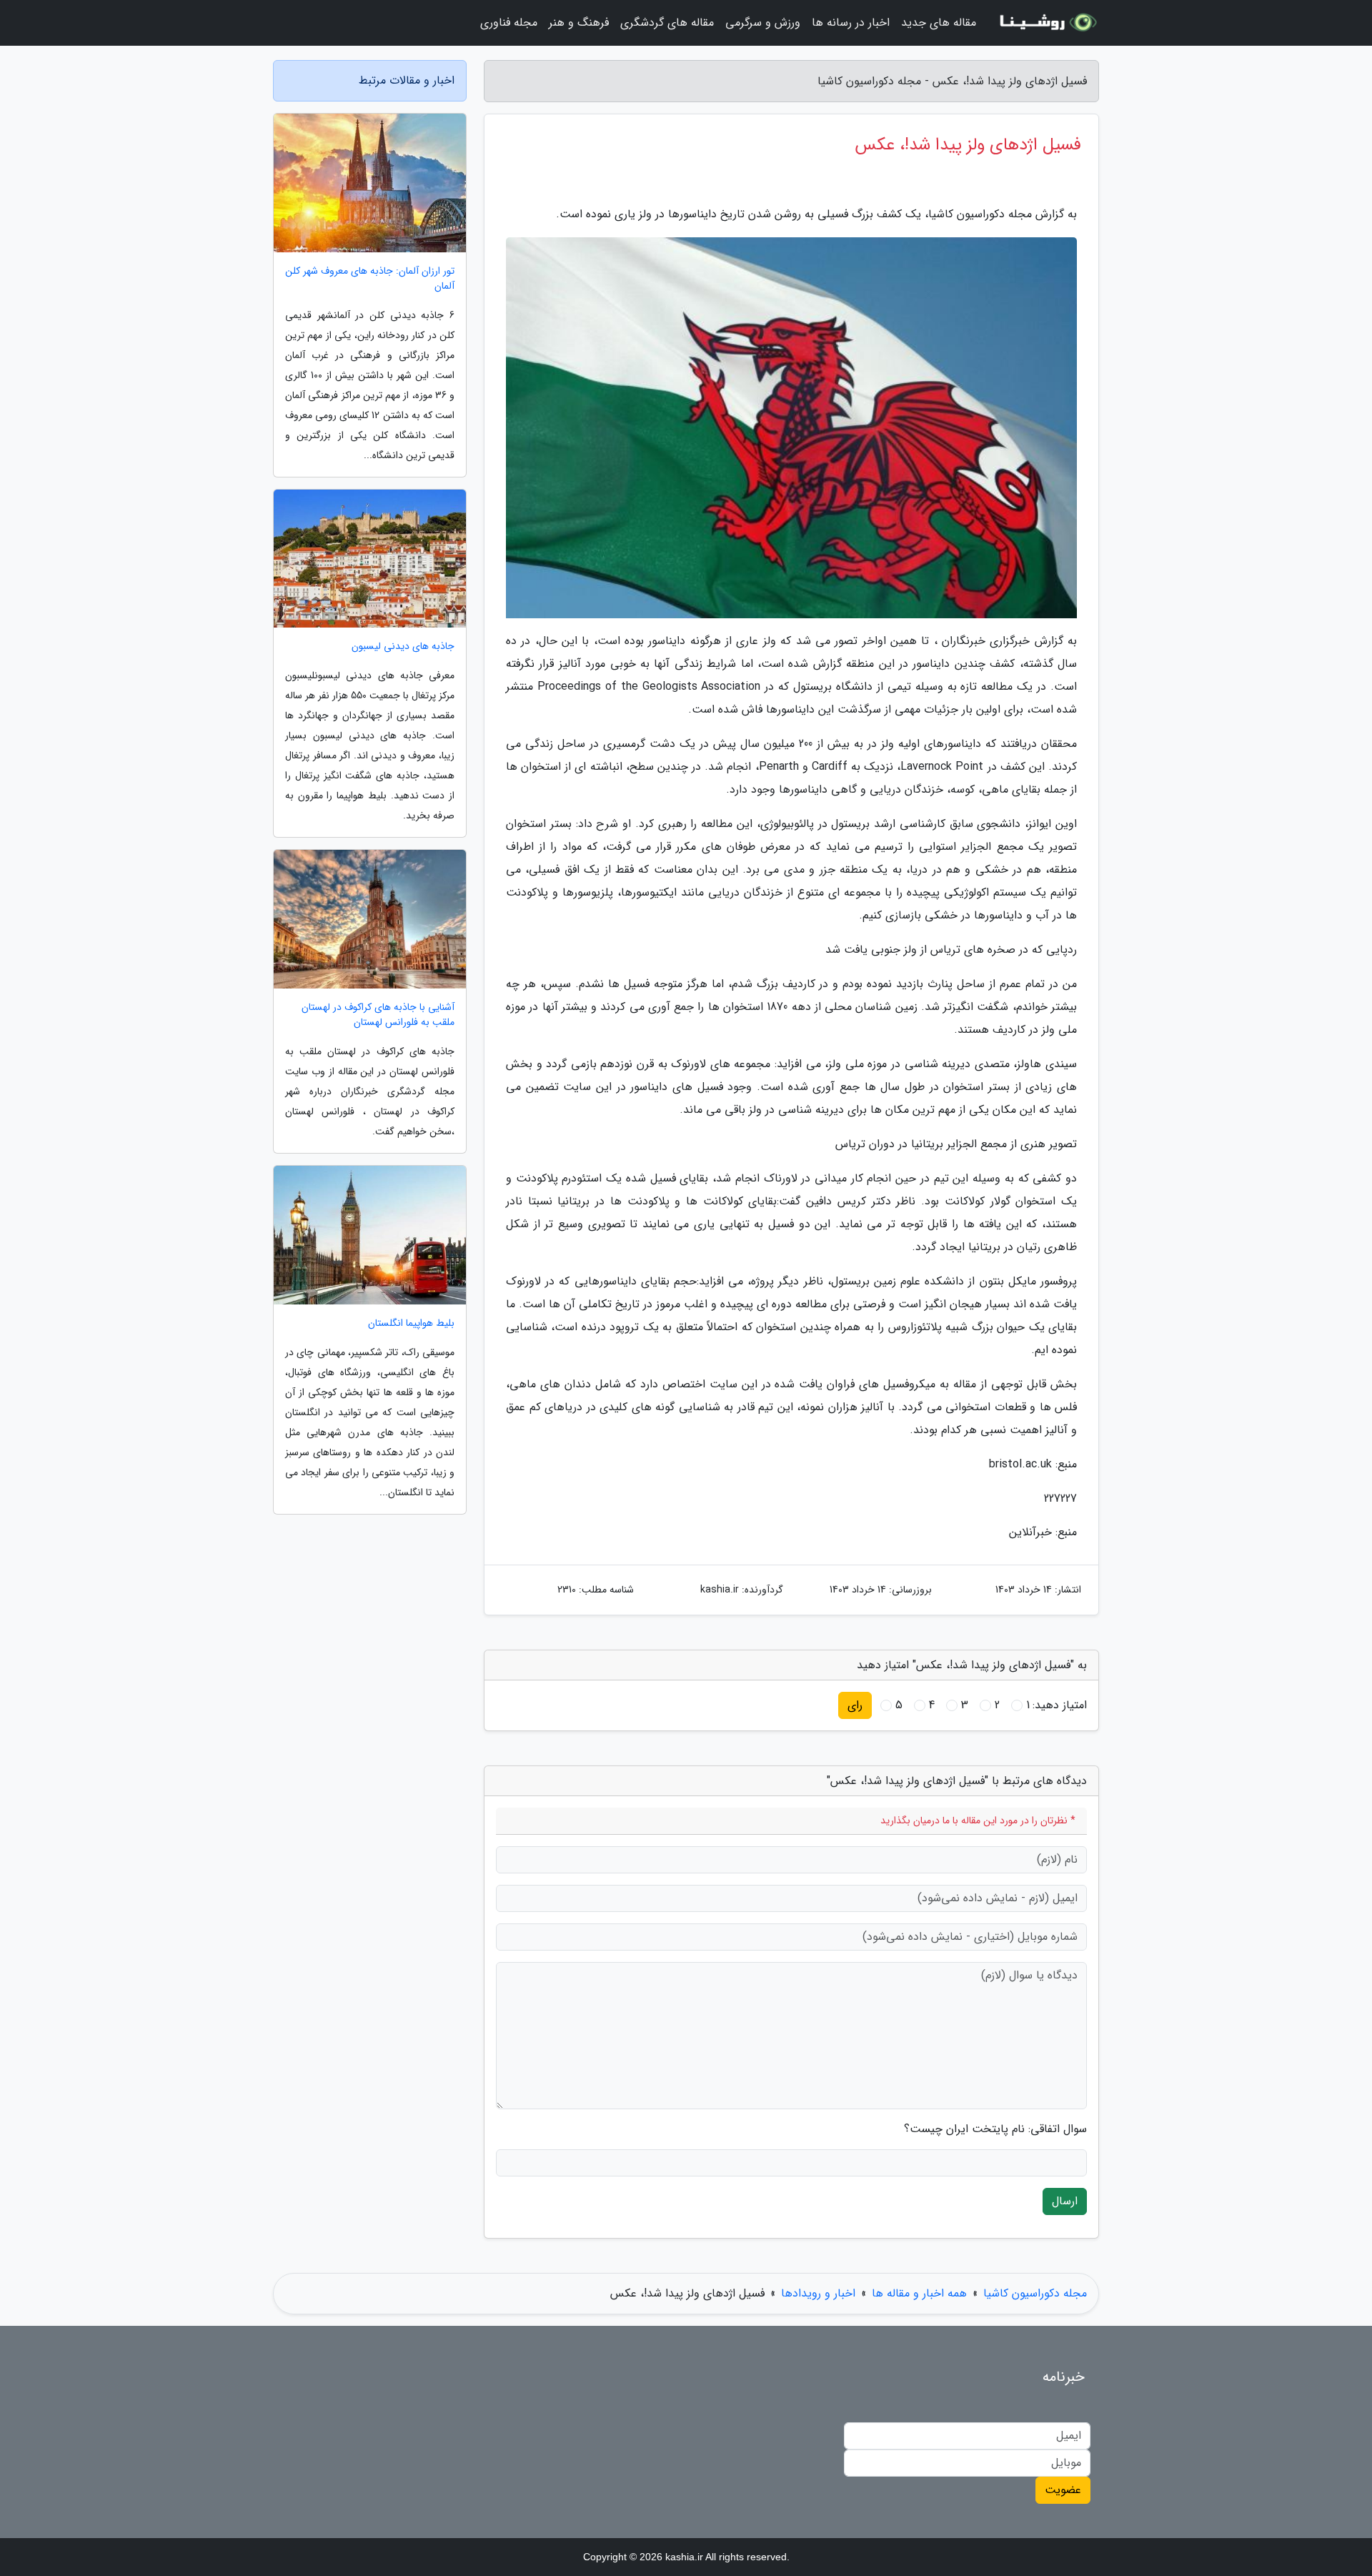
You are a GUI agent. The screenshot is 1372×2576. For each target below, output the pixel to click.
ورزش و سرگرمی (763, 23)
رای (855, 1705)
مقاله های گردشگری (667, 23)
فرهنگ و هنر (579, 23)
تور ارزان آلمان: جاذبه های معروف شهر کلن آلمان (370, 279)
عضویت (1063, 2490)
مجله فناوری (509, 23)
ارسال (1065, 2201)
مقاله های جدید (939, 23)
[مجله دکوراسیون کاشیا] (1046, 23)
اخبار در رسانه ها (851, 23)
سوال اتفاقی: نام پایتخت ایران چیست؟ (995, 2129)
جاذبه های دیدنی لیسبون (403, 647)
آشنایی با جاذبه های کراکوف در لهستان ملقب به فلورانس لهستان (378, 1015)
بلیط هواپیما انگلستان (411, 1323)
